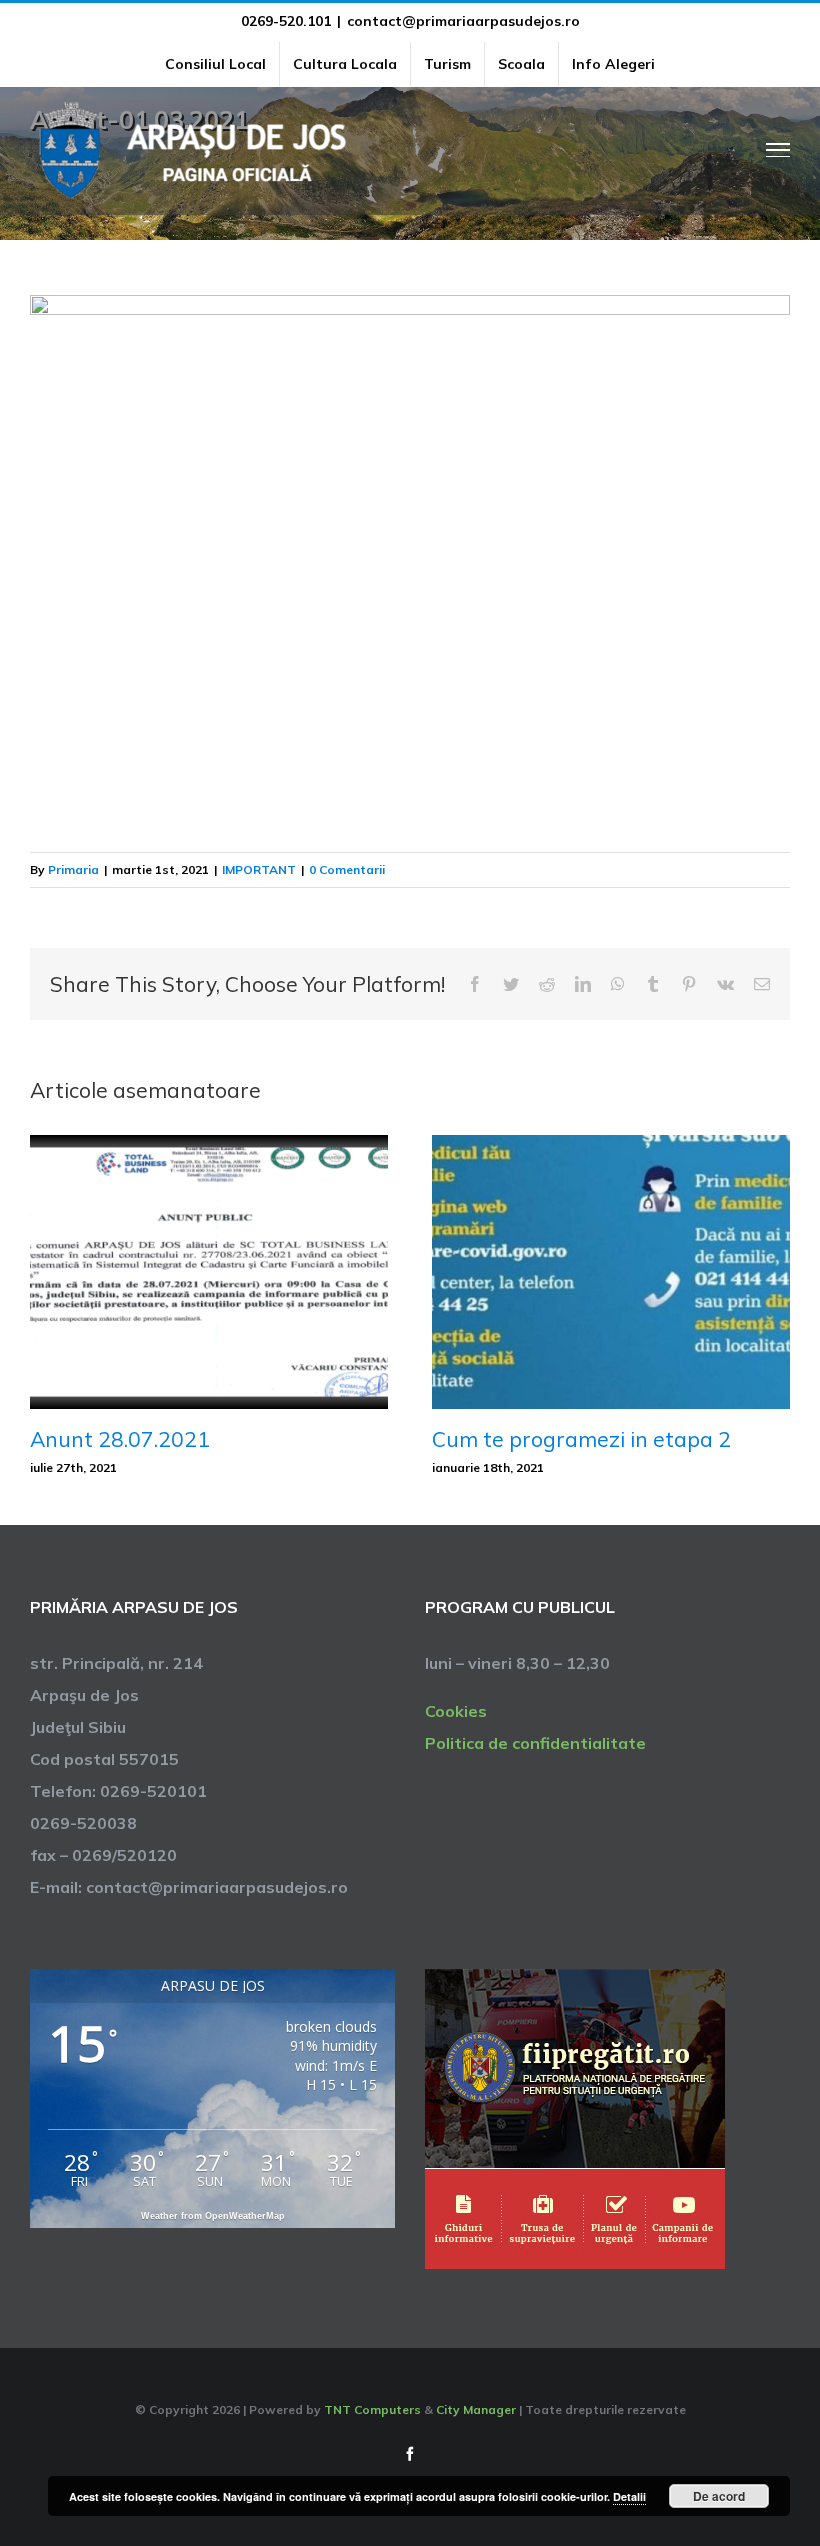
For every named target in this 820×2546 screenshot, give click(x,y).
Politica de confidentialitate (535, 1743)
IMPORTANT (259, 869)
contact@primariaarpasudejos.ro (463, 21)
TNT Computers (372, 2409)
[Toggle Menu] (778, 150)
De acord (719, 2496)
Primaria (73, 869)
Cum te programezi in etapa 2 (581, 1439)
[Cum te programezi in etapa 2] (611, 1270)
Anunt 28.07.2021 (120, 1439)
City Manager (476, 2409)
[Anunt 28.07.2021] (209, 1270)
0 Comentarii (347, 869)
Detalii (629, 2496)
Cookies (456, 1711)
